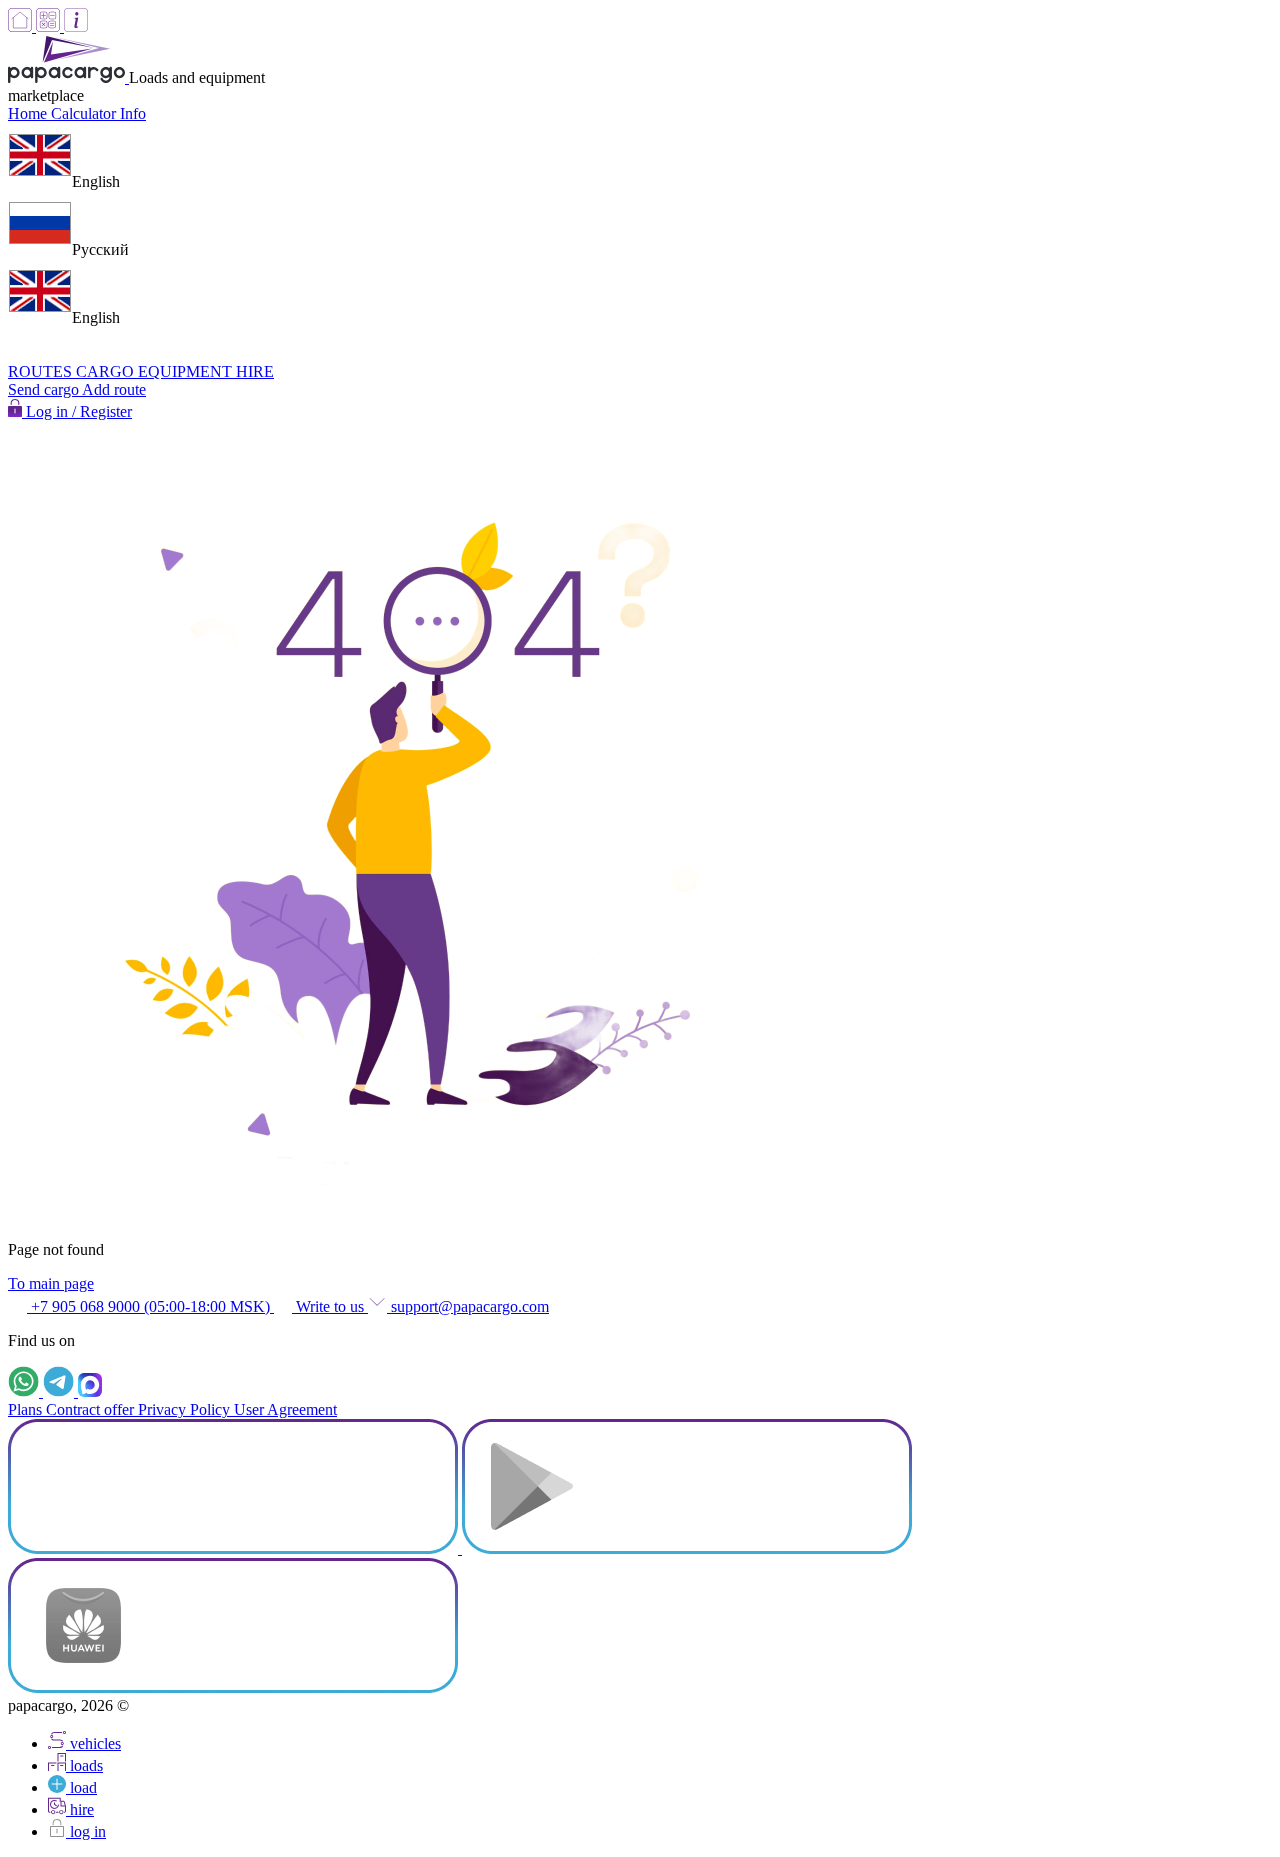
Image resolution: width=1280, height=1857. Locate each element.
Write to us (330, 1306)
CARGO (107, 371)
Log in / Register (77, 411)
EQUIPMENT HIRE (206, 371)
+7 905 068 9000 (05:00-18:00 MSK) (150, 1306)
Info (133, 113)
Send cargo (45, 389)
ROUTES (42, 371)
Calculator (85, 113)
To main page (51, 1283)
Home (29, 113)
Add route (114, 389)
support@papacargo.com (468, 1306)
